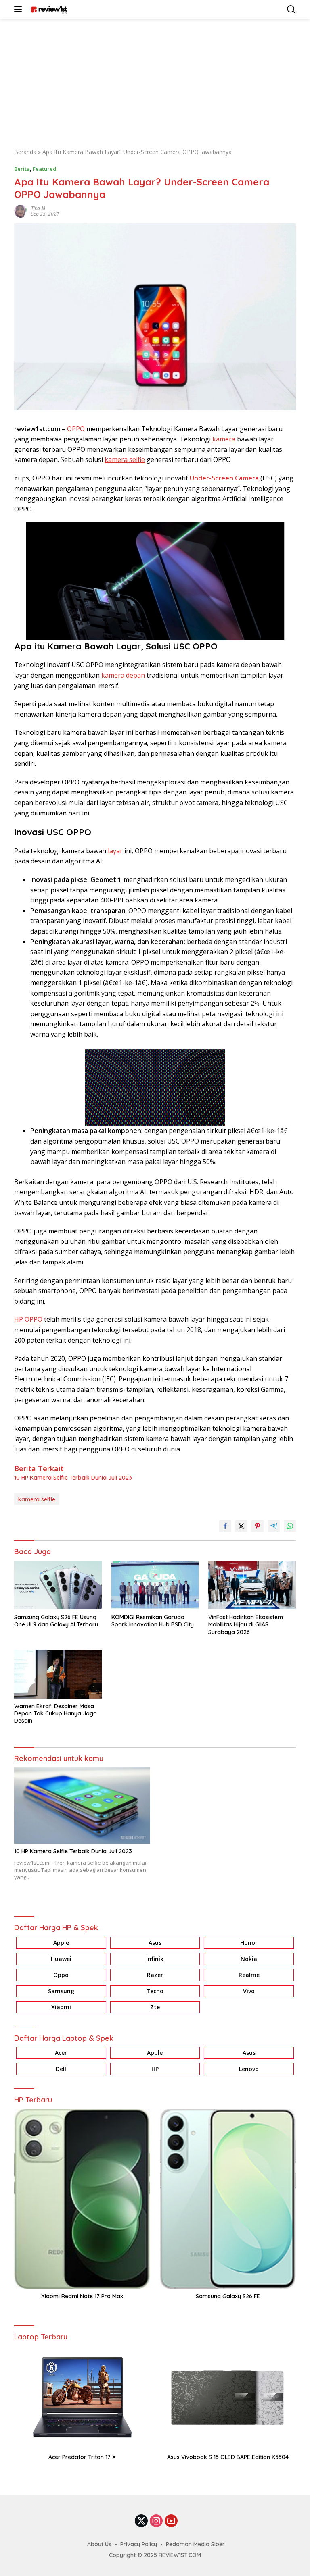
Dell (61, 2069)
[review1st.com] (48, 9)
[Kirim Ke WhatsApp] (290, 1526)
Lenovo (249, 2069)
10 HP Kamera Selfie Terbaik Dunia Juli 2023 (73, 1478)
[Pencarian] (291, 9)
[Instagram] (156, 2521)
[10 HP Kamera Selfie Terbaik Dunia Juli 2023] (82, 1805)
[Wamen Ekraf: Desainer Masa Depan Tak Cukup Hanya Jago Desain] (58, 1674)
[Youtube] (171, 2521)
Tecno (155, 1991)
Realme (249, 1975)
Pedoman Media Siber (195, 2544)
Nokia (249, 1959)
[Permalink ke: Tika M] (21, 211)
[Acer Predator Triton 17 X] (82, 2398)
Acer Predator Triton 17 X (82, 2457)
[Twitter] (141, 2521)
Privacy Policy (139, 2544)
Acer (61, 2053)
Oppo (61, 1975)
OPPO (76, 429)
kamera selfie (125, 459)
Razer (155, 1975)
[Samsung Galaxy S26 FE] (228, 2199)
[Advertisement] (155, 79)
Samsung (61, 1991)
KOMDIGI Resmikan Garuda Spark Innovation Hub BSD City (153, 1621)
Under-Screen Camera (224, 478)
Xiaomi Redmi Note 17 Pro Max (82, 2296)
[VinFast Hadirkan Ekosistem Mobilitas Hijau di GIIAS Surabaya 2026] (252, 1585)
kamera (224, 439)
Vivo (249, 1991)
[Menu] (20, 9)
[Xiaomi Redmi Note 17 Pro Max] (82, 2199)
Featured (45, 169)
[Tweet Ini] (241, 1526)
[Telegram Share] (274, 1526)
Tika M (38, 208)
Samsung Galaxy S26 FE (228, 2296)
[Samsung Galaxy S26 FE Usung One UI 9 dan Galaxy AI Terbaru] (58, 1585)
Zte (155, 2007)
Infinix (155, 1959)
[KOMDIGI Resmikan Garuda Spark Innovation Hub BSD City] (155, 1585)
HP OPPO (28, 1319)
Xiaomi (61, 2007)
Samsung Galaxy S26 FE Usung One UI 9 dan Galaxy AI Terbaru (56, 1621)
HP (155, 2069)
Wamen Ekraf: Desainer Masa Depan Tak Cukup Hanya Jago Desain (56, 1713)
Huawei (61, 1959)
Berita (22, 169)
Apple (61, 1943)
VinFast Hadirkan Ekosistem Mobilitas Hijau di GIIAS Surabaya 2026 (246, 1624)
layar (115, 851)
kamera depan (124, 675)
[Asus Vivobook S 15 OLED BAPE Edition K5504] (228, 2398)
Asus (155, 1943)
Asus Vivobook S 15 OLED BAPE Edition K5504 (228, 2457)
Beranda (25, 152)
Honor (249, 1943)
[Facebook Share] (225, 1526)
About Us (99, 2544)
